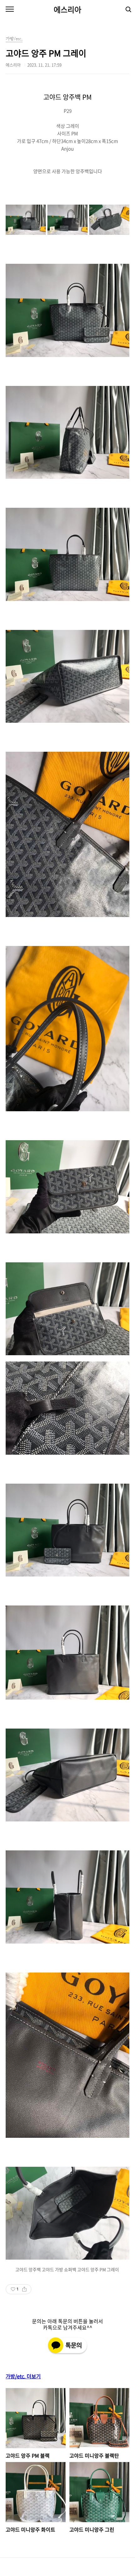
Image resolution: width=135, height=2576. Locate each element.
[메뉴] (10, 9)
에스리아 (67, 9)
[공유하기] (24, 2289)
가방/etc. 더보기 (23, 2376)
